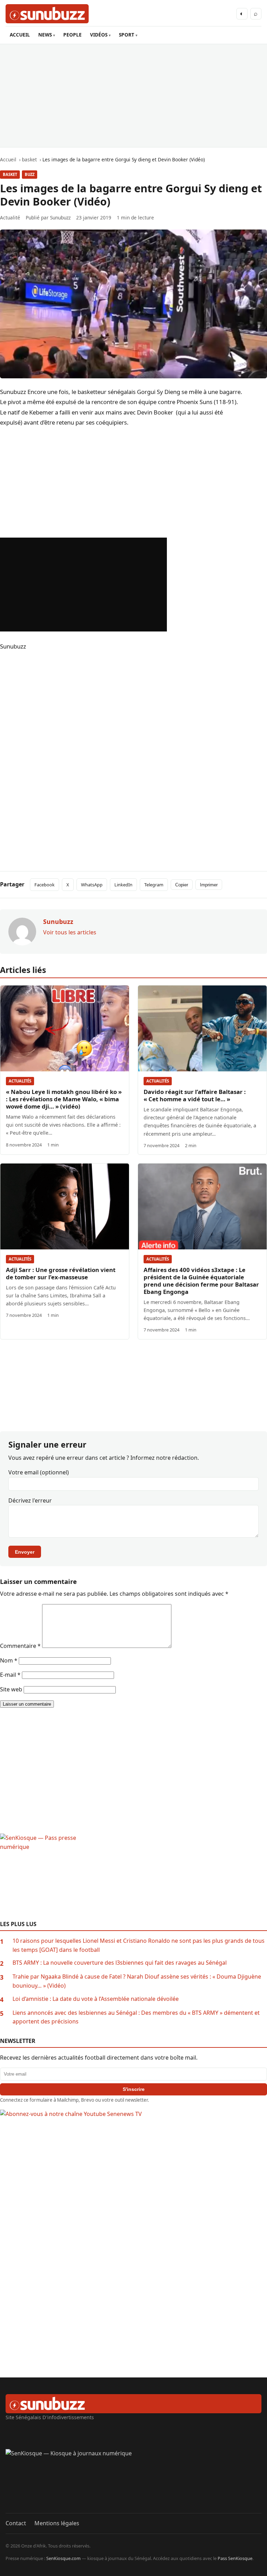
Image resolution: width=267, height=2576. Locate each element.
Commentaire (20, 1646)
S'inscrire (134, 2089)
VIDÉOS (99, 35)
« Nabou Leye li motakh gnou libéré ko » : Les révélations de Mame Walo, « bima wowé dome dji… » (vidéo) (64, 1099)
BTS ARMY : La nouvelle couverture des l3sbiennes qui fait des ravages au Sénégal (120, 1963)
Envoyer (25, 1552)
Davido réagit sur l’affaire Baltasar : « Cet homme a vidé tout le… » (195, 1095)
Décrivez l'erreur (30, 1500)
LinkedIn (123, 885)
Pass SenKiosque (235, 2558)
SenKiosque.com (63, 2558)
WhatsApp (92, 885)
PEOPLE (72, 35)
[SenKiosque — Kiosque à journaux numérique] (133, 2481)
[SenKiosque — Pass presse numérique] (133, 1877)
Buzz (30, 174)
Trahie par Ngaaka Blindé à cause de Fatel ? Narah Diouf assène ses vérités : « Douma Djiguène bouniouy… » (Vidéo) (137, 1981)
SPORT (127, 35)
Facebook (44, 885)
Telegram (154, 885)
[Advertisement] (133, 96)
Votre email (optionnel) (39, 1472)
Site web (11, 1689)
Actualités (20, 1081)
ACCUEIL (20, 35)
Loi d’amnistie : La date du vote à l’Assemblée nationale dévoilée (96, 1999)
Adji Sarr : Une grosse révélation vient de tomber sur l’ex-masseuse (61, 1273)
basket (10, 174)
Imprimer (209, 885)
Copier (182, 885)
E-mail (10, 1675)
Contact (16, 2523)
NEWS (45, 35)
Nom (9, 1660)
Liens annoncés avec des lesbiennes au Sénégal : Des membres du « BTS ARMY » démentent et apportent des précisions (136, 2017)
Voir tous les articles (70, 932)
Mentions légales (57, 2523)
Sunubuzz (60, 218)
